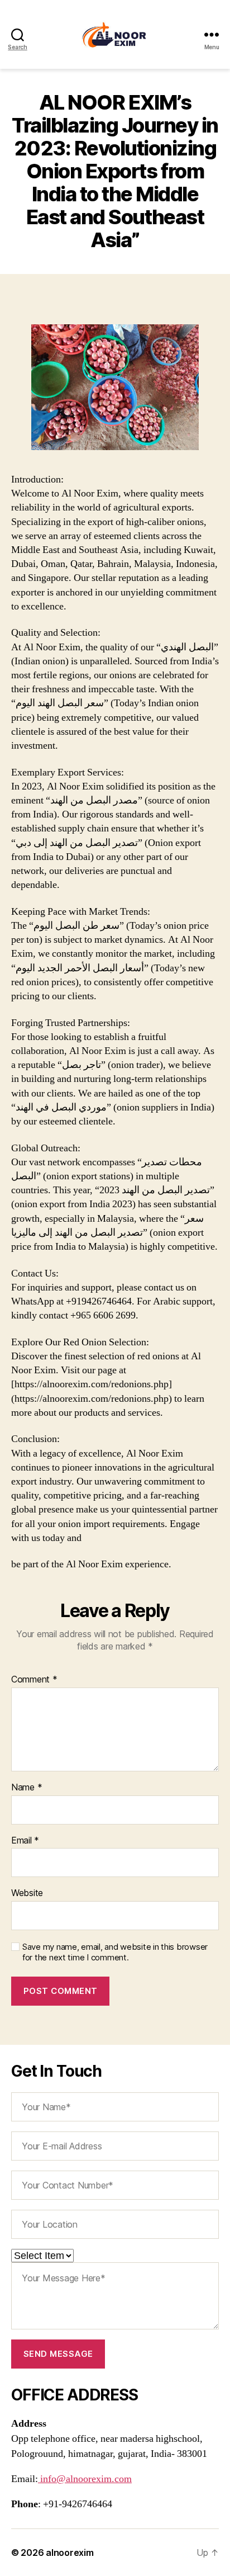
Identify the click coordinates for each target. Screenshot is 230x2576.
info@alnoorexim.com (85, 2479)
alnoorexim (70, 2553)
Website (27, 1893)
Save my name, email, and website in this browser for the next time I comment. (115, 1952)
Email (25, 1841)
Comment (34, 1680)
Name (27, 1788)
